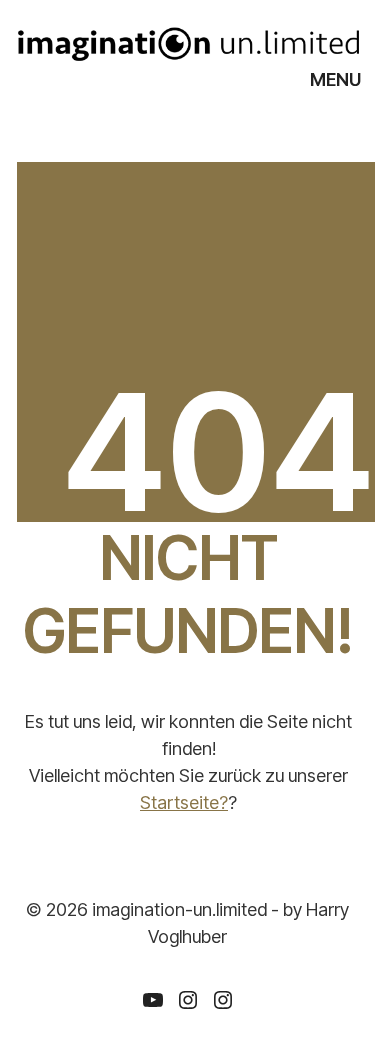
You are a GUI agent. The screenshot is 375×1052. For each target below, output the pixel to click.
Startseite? (184, 802)
